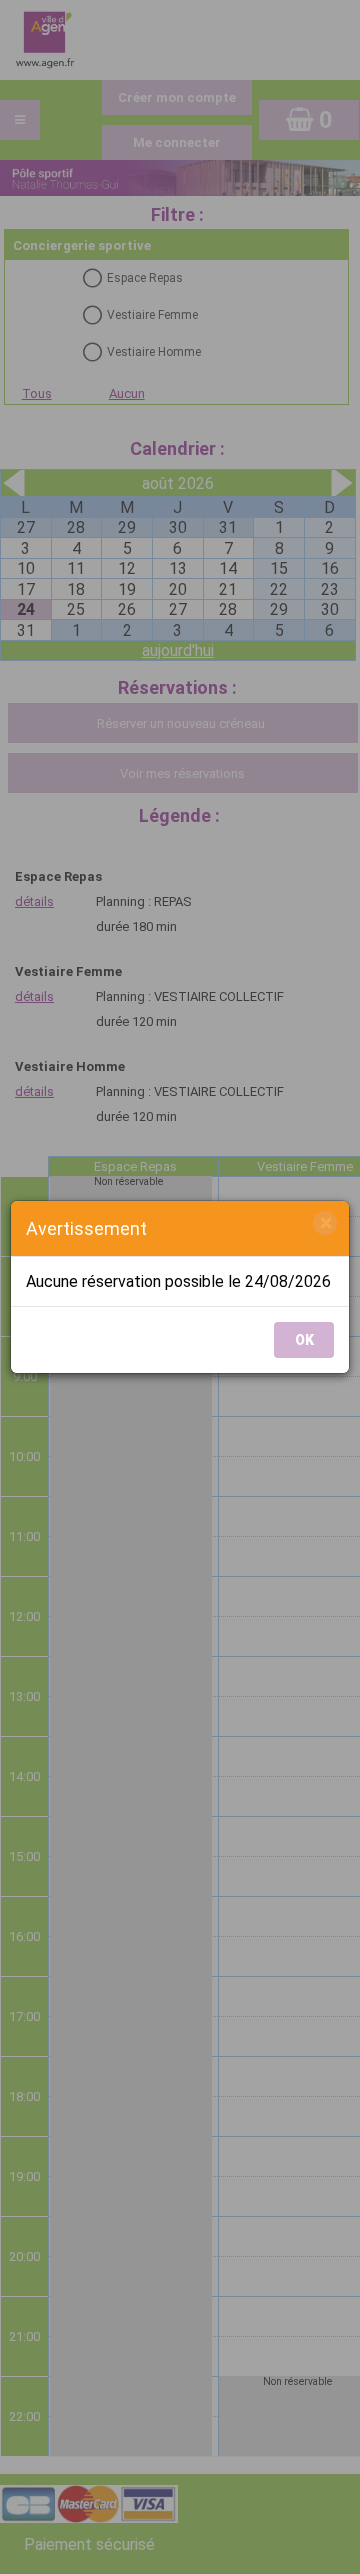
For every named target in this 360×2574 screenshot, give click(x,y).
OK (304, 1340)
